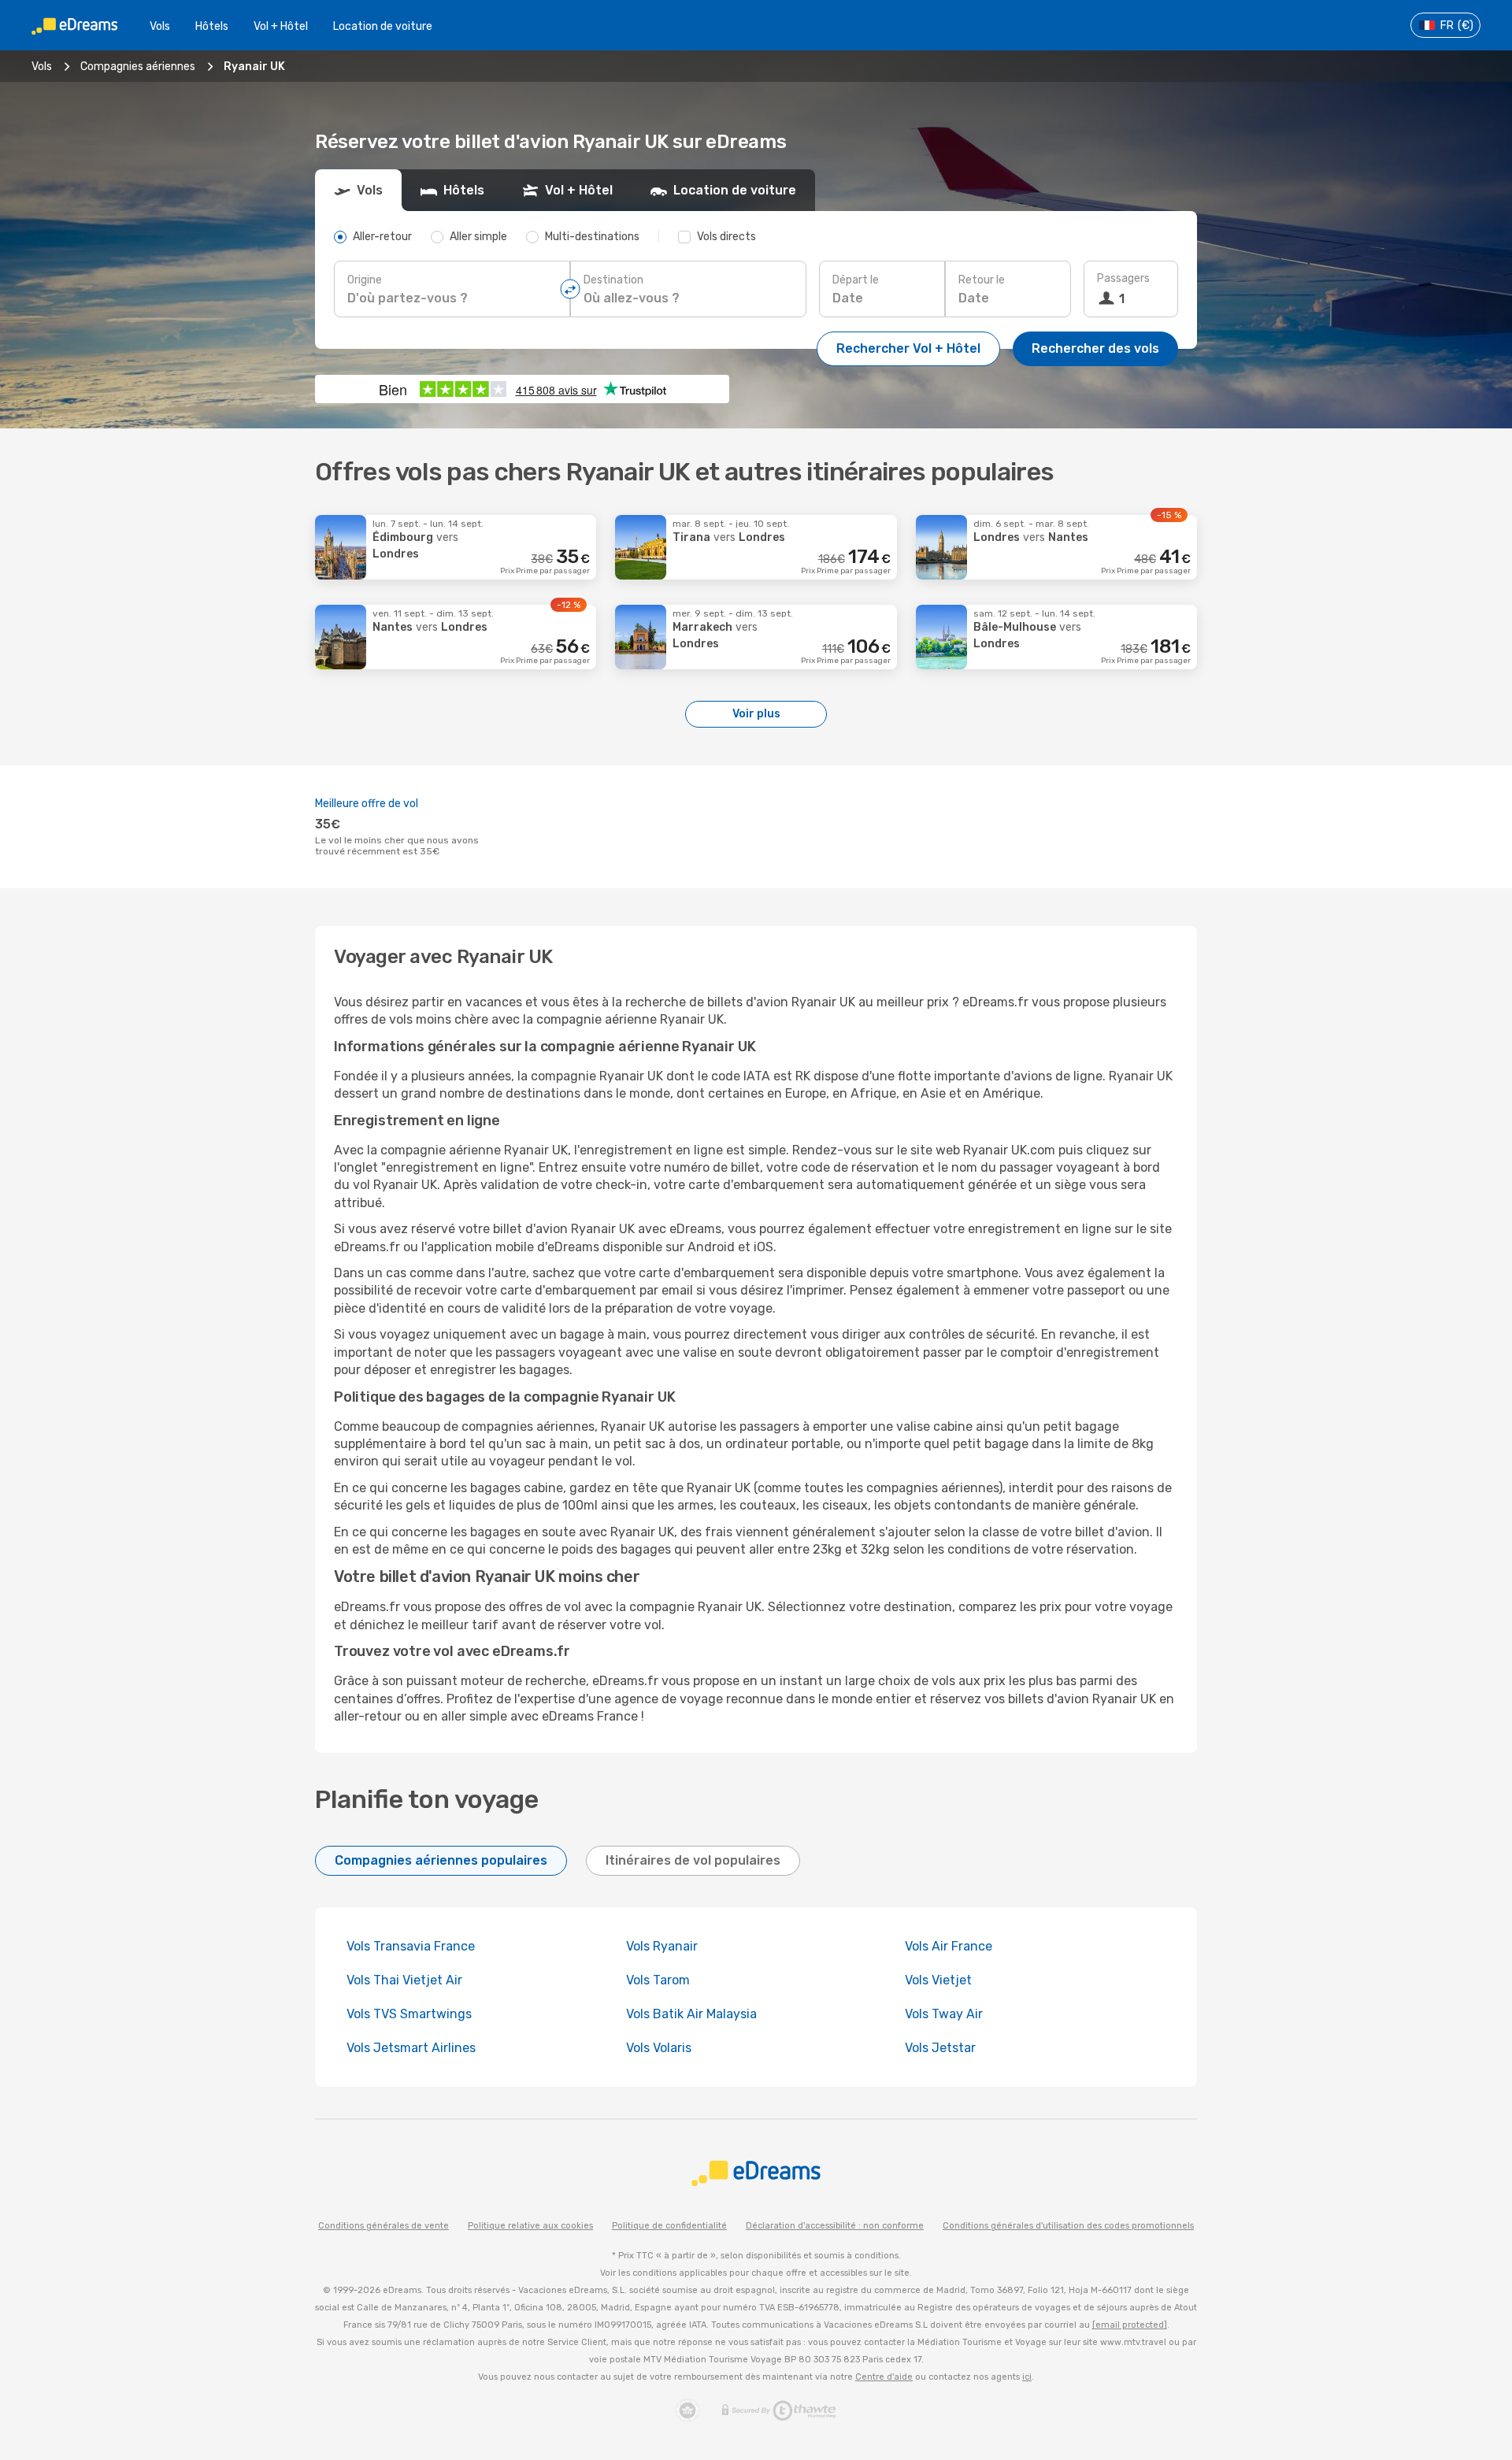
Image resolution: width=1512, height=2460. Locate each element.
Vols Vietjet (938, 1980)
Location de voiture (383, 26)
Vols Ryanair (662, 1946)
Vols (160, 26)
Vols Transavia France (411, 1946)
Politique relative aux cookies (530, 2226)
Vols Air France (949, 1946)
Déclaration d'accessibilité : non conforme (835, 2226)
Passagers (1123, 278)
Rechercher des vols (1095, 348)
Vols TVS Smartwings (409, 2014)
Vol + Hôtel (281, 26)
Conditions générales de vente (384, 2226)
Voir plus (756, 714)
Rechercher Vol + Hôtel (908, 348)
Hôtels (212, 26)
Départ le (856, 280)
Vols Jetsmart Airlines (411, 2048)
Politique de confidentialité (669, 2226)
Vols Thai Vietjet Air (404, 1980)
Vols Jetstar (940, 2048)
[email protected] (1130, 2325)
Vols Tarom (658, 1980)
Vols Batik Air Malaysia (691, 2014)
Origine (365, 280)
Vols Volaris (659, 2048)
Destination (613, 280)
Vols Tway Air (944, 2014)
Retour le (982, 280)
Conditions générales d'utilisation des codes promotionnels (1068, 2226)
